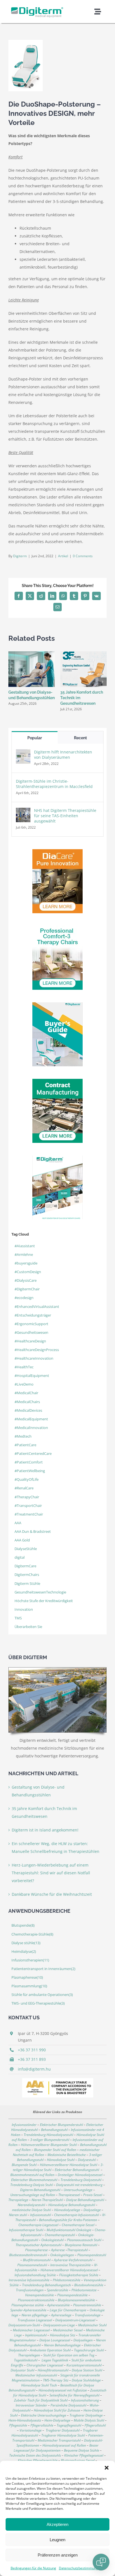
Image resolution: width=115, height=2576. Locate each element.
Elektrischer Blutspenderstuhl (61, 2125)
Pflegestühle (18, 2425)
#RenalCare (24, 1488)
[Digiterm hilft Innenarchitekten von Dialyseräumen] (23, 753)
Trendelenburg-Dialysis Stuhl (32, 2185)
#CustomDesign (28, 1272)
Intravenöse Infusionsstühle (29, 2280)
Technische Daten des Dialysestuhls (35, 2455)
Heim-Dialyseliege (57, 2420)
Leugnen (57, 2540)
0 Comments (83, 556)
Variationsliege (31, 2430)
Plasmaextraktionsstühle (36, 2300)
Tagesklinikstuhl (26, 2360)
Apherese (58, 2250)
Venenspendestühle (39, 2295)
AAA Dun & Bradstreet (33, 1532)
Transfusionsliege (88, 2315)
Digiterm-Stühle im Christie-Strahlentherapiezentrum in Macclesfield (54, 784)
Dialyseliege (92, 2210)
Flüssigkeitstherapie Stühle (79, 2275)
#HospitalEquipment (32, 1376)
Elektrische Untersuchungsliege (44, 2415)
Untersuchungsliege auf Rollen (33, 2195)
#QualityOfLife (27, 1479)
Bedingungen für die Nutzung (33, 2568)
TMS (18, 1618)
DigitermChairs (27, 1575)
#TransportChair (28, 1506)
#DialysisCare (26, 1280)
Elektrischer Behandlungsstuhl (77, 2170)
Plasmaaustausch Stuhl (84, 2240)
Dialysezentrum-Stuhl (24, 2325)
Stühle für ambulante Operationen (42, 1995)
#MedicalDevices (28, 1410)
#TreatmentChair (29, 1514)
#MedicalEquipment (31, 1419)
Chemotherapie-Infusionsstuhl (76, 2215)
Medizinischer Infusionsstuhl (36, 2375)
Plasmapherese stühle (28, 2305)
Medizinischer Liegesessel (31, 2330)
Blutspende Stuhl (24, 2165)
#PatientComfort (29, 1462)
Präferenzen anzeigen (58, 2555)
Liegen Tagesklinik (55, 2360)
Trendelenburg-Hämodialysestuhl (48, 2135)
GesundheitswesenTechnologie (40, 1592)
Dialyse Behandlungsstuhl (85, 2200)
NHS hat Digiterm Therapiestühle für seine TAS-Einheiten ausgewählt (65, 816)
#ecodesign (24, 1298)
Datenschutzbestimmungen (80, 2568)
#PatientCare (25, 1445)
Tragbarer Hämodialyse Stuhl (63, 2435)
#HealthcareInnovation (34, 1358)
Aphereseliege (61, 2315)
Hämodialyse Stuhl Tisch (39, 2385)
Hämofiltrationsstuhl (53, 2370)
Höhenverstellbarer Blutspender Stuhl (49, 2145)
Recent (80, 738)
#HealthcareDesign (30, 1341)
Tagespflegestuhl (69, 2425)
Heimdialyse (24, 1952)
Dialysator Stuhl (22, 2370)
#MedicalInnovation (31, 1428)
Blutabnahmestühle (89, 2285)
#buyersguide (26, 1263)
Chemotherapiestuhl (60, 2235)
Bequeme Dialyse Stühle (82, 2450)
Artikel (63, 556)
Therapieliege (18, 2200)
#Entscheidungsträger (33, 1315)
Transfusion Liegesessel (35, 2320)
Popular (35, 738)
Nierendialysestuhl (31, 2205)
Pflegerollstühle (42, 2425)
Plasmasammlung (29, 1986)
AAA (18, 1523)
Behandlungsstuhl (54, 2130)
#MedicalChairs (27, 1402)
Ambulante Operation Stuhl (50, 2350)
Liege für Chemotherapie (68, 2310)
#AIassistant (25, 1246)
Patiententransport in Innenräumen (43, 1969)
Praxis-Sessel (93, 2195)
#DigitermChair (27, 1289)
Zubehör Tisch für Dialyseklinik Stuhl (41, 2400)
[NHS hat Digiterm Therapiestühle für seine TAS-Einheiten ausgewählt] (23, 811)
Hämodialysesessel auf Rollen (64, 2445)
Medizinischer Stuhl (92, 2325)
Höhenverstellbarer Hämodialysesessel (69, 2270)
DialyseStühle (26, 1549)
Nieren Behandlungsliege (62, 2345)
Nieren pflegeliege (35, 2315)
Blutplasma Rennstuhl (81, 2245)
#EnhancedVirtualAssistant (37, 1307)
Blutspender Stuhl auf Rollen (55, 2150)
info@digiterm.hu (34, 2069)
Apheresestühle (58, 2305)
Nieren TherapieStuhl (47, 2200)
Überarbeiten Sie (28, 1627)
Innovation (24, 1609)
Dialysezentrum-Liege (59, 2325)
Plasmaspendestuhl (92, 2255)
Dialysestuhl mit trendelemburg (79, 2185)
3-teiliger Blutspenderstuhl (50, 2140)
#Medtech (23, 1436)
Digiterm (20, 556)
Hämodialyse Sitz (63, 2335)
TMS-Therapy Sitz (56, 2380)
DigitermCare (25, 1566)
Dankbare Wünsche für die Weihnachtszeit (52, 1894)
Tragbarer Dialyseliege (86, 2415)
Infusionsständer (24, 2125)
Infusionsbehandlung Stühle (35, 2275)
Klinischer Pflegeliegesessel (84, 2455)
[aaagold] (58, 2080)
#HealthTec (24, 1367)
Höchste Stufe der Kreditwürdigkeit (44, 1601)
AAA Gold (22, 1540)
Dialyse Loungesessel (55, 2340)
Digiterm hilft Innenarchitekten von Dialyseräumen (63, 755)
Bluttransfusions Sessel (78, 2460)
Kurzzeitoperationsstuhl (84, 2365)
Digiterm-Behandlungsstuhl (40, 2190)
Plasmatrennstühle (87, 2305)
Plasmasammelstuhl (32, 2265)
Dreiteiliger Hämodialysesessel (80, 2175)
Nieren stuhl (18, 2215)
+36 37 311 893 (32, 2059)
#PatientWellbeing (30, 1471)
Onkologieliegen (62, 2255)
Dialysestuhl (87, 2160)
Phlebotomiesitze (84, 2290)
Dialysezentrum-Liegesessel (75, 2320)
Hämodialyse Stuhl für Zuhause (57, 2410)
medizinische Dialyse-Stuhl (31, 2210)
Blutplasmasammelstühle (76, 2300)
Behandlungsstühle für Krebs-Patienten (68, 2220)
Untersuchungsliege (78, 2190)
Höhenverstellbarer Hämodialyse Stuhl (69, 2165)
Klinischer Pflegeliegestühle (38, 2460)
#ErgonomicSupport (31, 1324)
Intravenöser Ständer (31, 2405)
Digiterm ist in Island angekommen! (45, 1830)
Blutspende (23, 1925)
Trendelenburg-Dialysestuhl (81, 2180)
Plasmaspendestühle (72, 2295)
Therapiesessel (69, 2195)
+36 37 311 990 (32, 2050)
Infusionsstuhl (40, 2215)
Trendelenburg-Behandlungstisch (46, 2285)
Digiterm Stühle (27, 1584)
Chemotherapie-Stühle (32, 1934)
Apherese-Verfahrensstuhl (73, 2260)
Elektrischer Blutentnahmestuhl (34, 2180)
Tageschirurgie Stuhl (89, 2350)
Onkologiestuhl (52, 2240)
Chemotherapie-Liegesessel (38, 2225)
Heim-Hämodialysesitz (25, 2420)
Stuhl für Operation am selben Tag (69, 2355)
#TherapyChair (27, 1497)
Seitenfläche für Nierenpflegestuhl (74, 2395)
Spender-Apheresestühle (28, 2310)
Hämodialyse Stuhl (61, 2160)
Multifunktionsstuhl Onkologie (69, 2230)
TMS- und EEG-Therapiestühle (38, 2003)
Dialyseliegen (83, 2340)
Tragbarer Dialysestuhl (63, 2430)
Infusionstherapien (30, 1960)
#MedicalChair (26, 1393)
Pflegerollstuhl (95, 2425)
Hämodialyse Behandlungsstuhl (72, 2205)
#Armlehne (24, 1255)
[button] (107, 2468)
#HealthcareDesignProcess (37, 1350)
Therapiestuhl (77, 2250)
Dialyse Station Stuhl (87, 2370)
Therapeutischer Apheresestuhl (39, 2245)
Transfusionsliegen (30, 2290)
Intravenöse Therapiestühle (70, 2265)
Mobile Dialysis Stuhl (89, 2420)
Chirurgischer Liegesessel (45, 2365)
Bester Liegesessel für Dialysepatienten (56, 2448)
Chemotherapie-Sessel (78, 2225)
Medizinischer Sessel (68, 2330)
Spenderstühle (57, 2290)
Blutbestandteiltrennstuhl (28, 2255)
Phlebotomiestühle (67, 2280)
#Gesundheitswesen (31, 1333)
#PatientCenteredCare (33, 1454)
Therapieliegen (29, 2355)
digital (20, 1557)
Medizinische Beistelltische (67, 2155)
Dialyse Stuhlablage (86, 2380)
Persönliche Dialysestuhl (68, 2405)
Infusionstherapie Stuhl (26, 2230)
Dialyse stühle (26, 1943)
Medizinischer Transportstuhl (59, 2440)
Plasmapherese (27, 1977)
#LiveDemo (24, 1384)
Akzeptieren (57, 2524)
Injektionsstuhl (36, 2335)
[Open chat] (101, 2562)
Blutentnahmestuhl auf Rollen (32, 2175)
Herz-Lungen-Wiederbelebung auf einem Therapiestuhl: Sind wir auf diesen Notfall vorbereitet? (51, 1873)
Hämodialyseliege (67, 2210)
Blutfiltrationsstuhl (37, 2260)
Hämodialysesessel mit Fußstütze (63, 2390)
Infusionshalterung (85, 2400)
